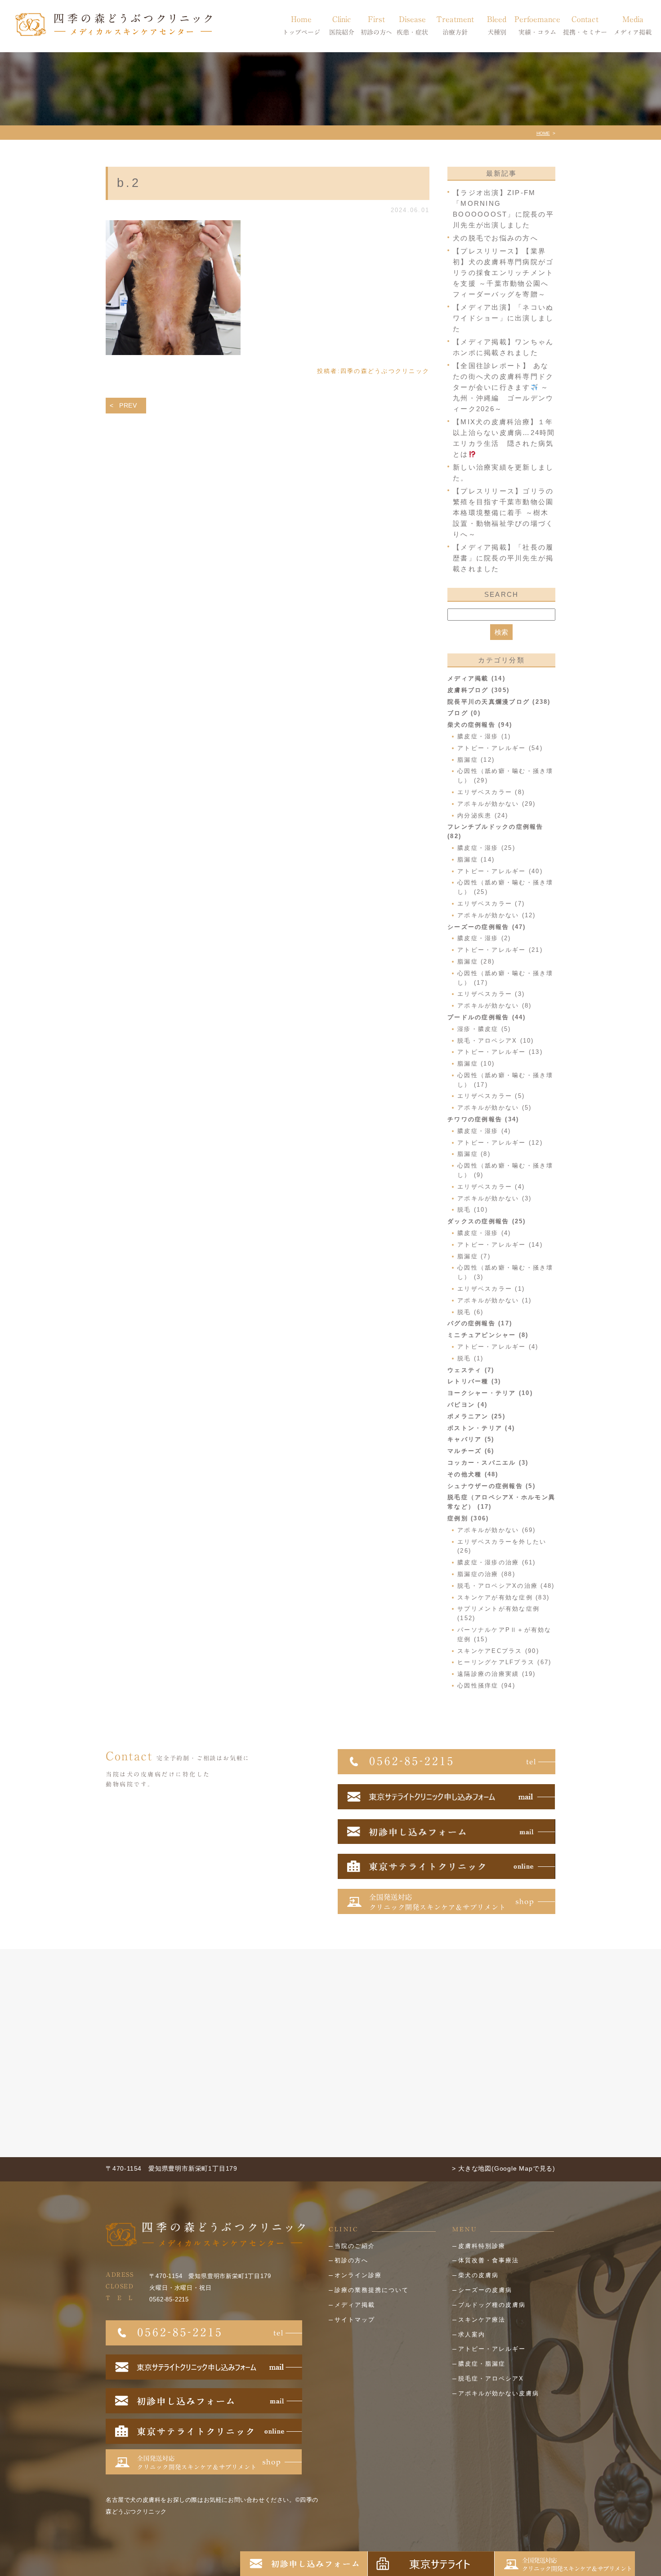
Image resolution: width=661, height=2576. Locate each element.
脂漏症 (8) (474, 1154)
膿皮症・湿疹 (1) (484, 736)
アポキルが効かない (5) (494, 1108)
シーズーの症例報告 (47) (487, 927)
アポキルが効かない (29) (497, 804)
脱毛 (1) (471, 1358)
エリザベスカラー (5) (491, 1096)
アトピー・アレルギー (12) (500, 1143)
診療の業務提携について (372, 2290)
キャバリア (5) (471, 1439)
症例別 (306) (468, 1518)
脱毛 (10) (473, 1210)
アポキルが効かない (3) (494, 1198)
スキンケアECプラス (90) (498, 1651)
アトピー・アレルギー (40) (500, 871)
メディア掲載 (355, 2305)
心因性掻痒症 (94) (486, 1686)
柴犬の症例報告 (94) (480, 725)
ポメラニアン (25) (476, 1416)
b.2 (129, 183)
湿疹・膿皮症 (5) (484, 1029)
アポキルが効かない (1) (494, 1300)
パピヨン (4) (467, 1405)
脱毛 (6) (471, 1312)
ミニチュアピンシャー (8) (488, 1335)
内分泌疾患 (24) (483, 815)
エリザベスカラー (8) (491, 792)
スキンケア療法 (482, 2320)
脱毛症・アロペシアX (491, 2378)
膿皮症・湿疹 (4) (484, 1131)
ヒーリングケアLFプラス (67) (504, 1662)
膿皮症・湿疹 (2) (484, 938)
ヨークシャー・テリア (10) (490, 1393)
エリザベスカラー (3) (491, 994)
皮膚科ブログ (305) (478, 690)
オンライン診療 (358, 2275)
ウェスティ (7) (471, 1370)
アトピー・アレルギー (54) (500, 748)
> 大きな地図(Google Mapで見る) (504, 2168)
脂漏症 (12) (476, 760)
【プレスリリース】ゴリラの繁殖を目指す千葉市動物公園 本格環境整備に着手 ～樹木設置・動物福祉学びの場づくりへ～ (503, 513)
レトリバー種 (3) (474, 1381)
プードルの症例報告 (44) (487, 1017)
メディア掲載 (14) (476, 678)
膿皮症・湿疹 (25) (486, 848)
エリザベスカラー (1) (491, 1289)
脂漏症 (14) (476, 859)
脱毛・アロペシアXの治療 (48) (506, 1586)
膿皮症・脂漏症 (482, 2364)
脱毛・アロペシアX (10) (496, 1041)
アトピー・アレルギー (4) (498, 1347)
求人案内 (472, 2334)
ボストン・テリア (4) (481, 1428)
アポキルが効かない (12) (497, 915)
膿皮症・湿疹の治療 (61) (497, 1562)
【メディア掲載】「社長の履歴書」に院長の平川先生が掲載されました (503, 558)
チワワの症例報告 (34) (483, 1119)
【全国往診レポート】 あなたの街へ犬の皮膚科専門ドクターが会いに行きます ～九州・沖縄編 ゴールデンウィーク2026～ (503, 387)
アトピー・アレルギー (492, 2349)
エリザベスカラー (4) (491, 1187)
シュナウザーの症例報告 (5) (491, 1486)
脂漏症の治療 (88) (486, 1574)
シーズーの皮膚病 (485, 2290)
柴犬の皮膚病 (478, 2275)
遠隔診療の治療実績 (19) (497, 1674)
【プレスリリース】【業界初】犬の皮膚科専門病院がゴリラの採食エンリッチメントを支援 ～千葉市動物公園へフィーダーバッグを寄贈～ (503, 273)
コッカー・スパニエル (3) (488, 1463)
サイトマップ (355, 2320)
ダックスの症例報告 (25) (487, 1221)
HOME (543, 133)
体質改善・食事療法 (489, 2260)
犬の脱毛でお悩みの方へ (496, 238)
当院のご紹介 (355, 2246)
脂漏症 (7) (474, 1256)
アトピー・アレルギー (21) (500, 950)
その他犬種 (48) (473, 1474)
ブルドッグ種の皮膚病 (492, 2305)
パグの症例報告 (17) (480, 1323)
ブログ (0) (464, 713)
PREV (128, 405)
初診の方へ (351, 2260)
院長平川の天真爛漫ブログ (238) (499, 702)
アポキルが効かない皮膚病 (499, 2393)
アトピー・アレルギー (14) (500, 1245)
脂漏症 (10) (476, 1064)
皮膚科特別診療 (482, 2246)
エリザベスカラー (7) (491, 904)
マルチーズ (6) (471, 1451)
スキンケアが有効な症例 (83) (503, 1597)
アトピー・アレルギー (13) (500, 1052)
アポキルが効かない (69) (497, 1530)
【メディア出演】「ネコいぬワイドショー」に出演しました (503, 318)
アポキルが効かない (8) (494, 1006)
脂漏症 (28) (476, 962)
